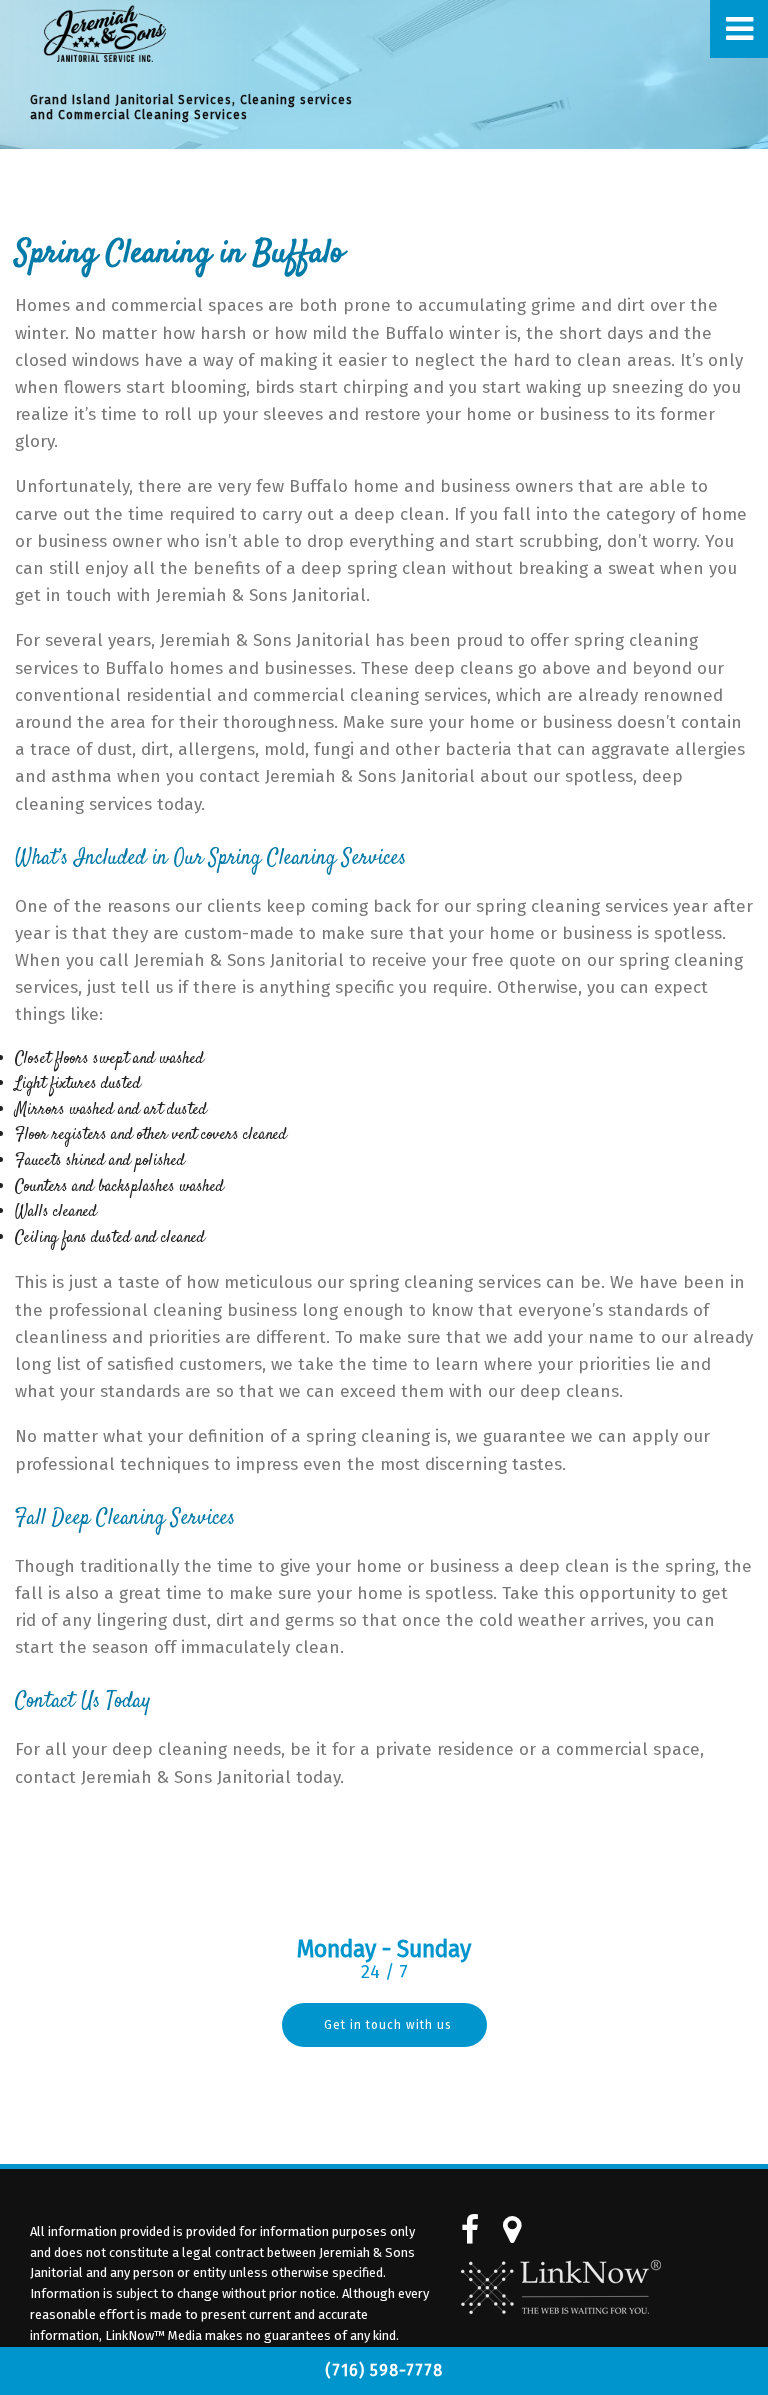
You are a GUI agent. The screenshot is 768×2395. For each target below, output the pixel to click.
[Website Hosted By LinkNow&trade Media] (561, 2287)
